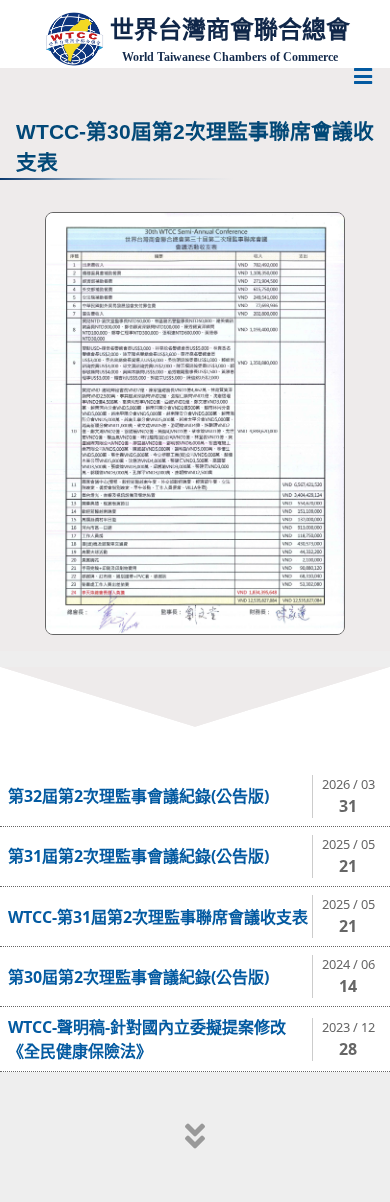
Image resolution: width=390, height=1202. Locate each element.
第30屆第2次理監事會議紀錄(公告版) (138, 977)
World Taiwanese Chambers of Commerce (230, 57)
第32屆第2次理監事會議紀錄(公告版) (138, 796)
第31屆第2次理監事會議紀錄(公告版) (138, 856)
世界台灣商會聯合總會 (230, 29)
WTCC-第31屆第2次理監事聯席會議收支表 (158, 917)
